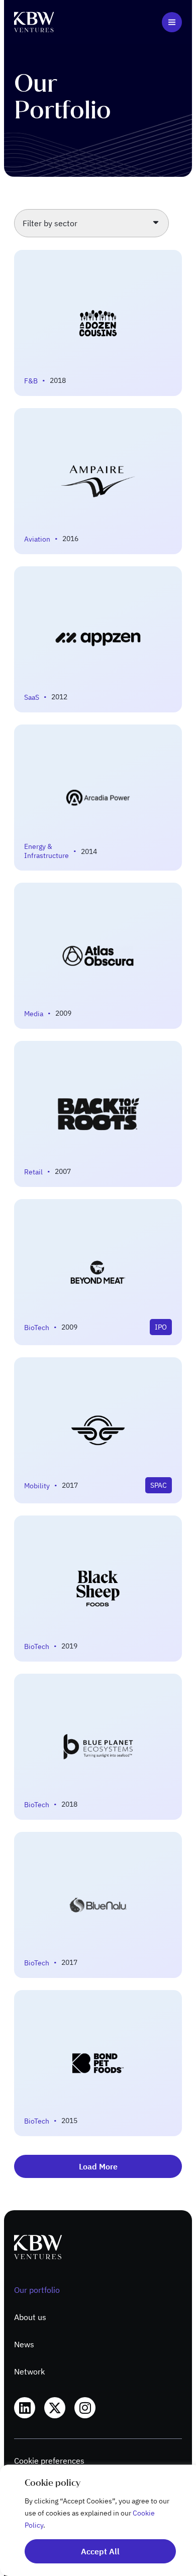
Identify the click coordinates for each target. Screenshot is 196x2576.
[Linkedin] (25, 2408)
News (24, 2344)
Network (29, 2371)
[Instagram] (85, 2408)
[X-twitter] (55, 2408)
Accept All (100, 2551)
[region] (98, 2520)
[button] (172, 22)
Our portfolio (37, 2290)
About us (30, 2317)
